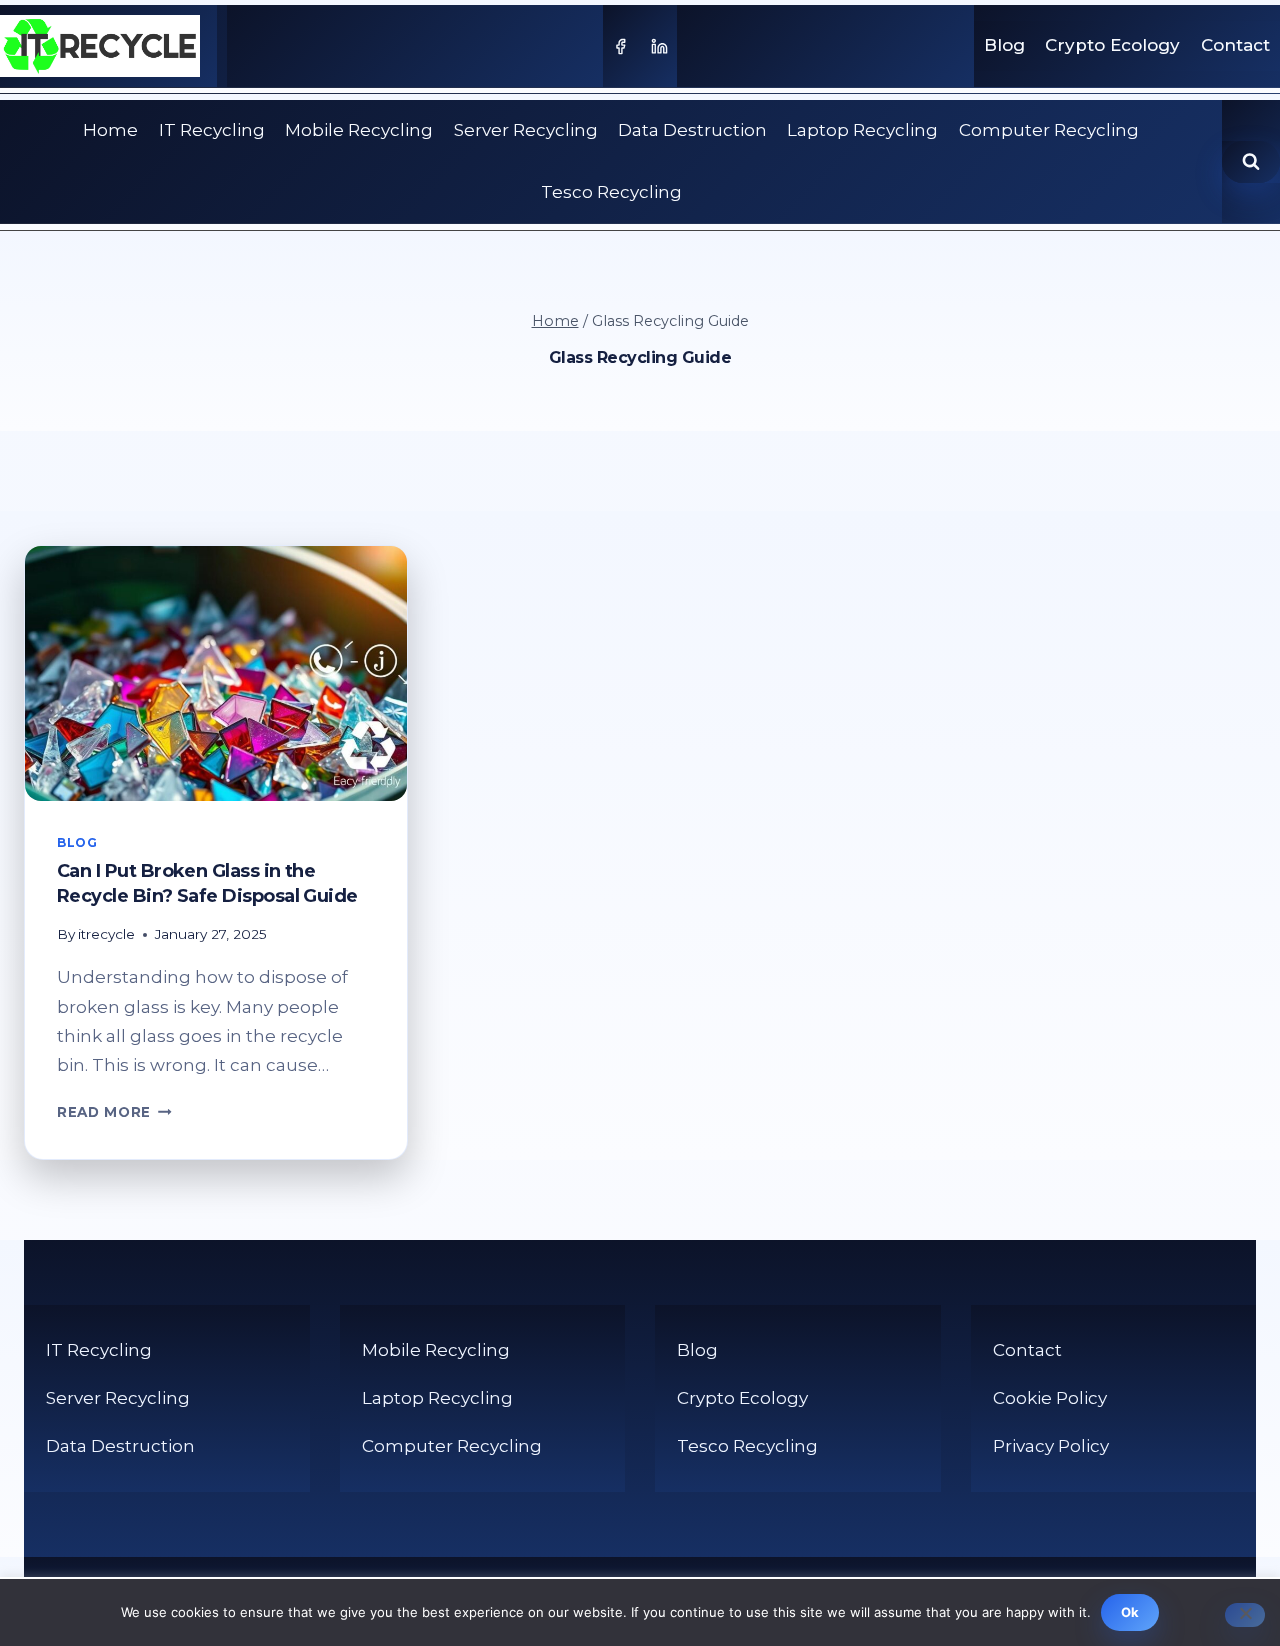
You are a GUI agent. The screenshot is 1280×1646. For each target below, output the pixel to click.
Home (110, 130)
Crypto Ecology (1112, 45)
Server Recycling (526, 130)
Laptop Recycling (862, 130)
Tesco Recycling (611, 192)
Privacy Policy (1051, 1446)
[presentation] (216, 673)
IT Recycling (212, 130)
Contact (1235, 45)
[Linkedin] (660, 46)
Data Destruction (692, 130)
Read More (114, 1112)
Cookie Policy (1050, 1398)
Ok (1130, 1612)
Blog (1004, 45)
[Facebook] (620, 46)
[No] (1245, 1615)
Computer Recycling (1049, 130)
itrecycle (106, 934)
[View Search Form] (1251, 162)
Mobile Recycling (359, 130)
